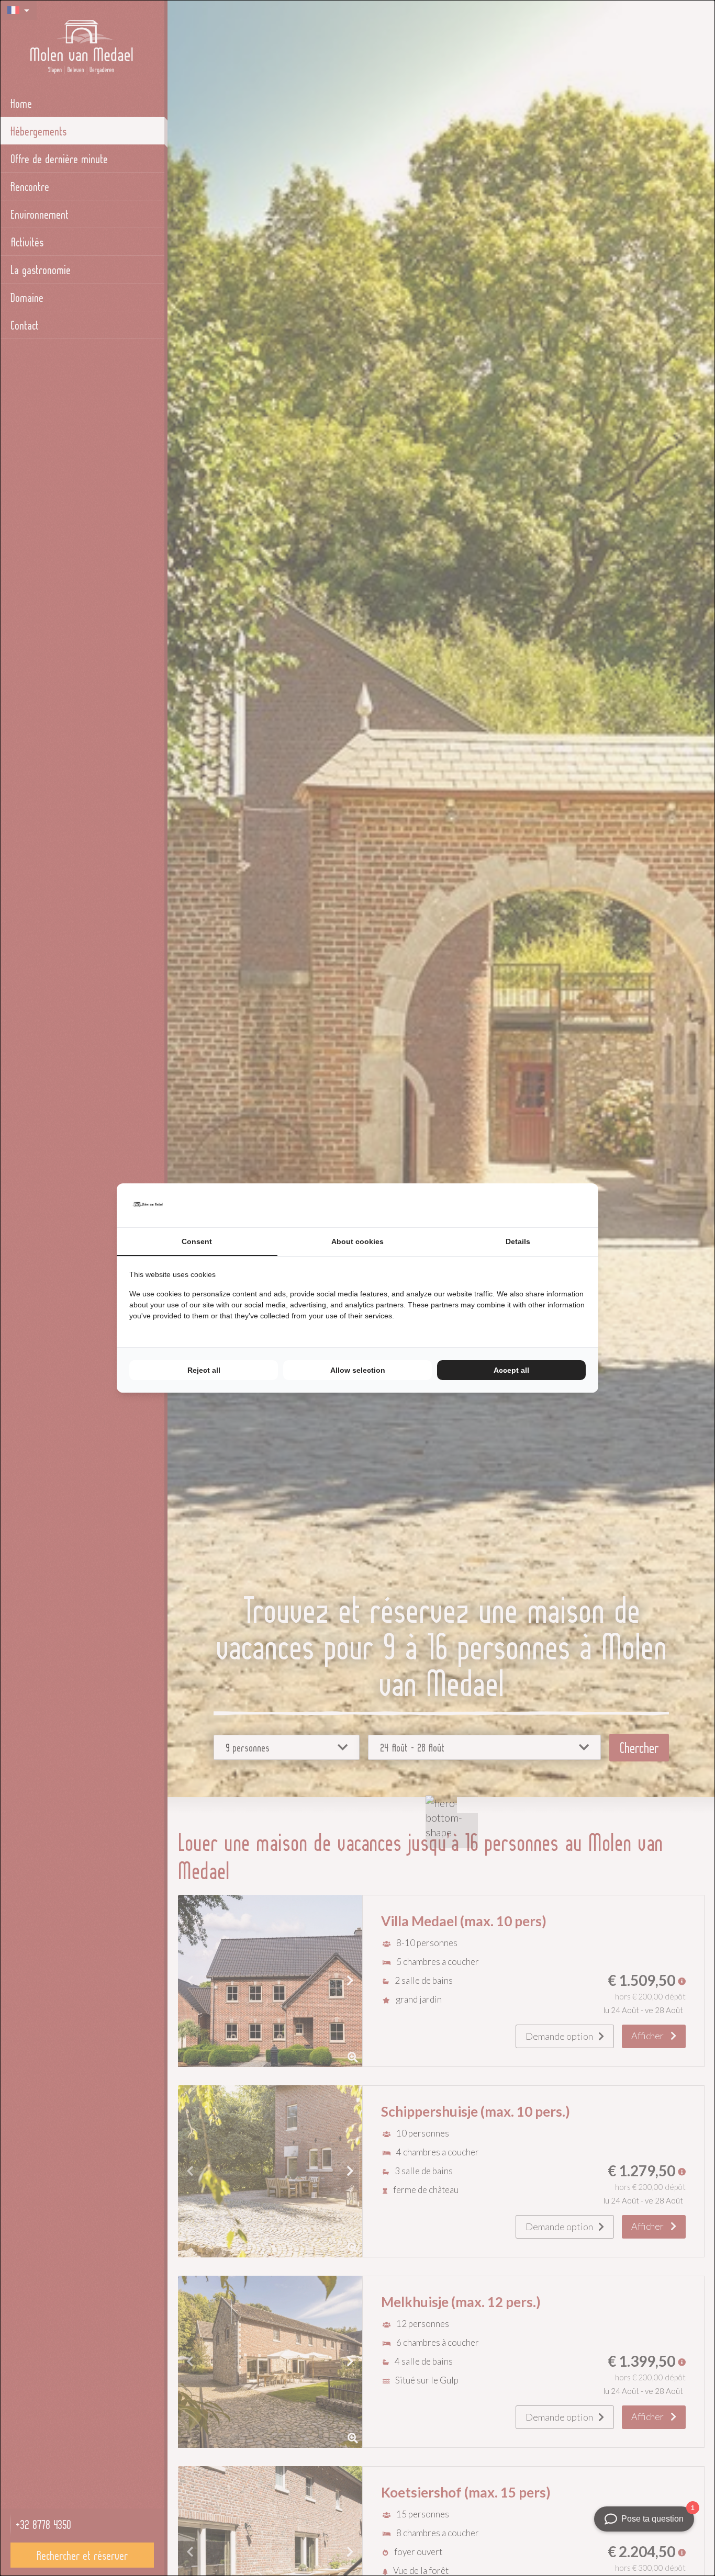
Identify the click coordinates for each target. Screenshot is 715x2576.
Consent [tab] (197, 1241)
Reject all (204, 1370)
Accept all (511, 1370)
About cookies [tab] (357, 1241)
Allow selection (358, 1370)
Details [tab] (518, 1241)
